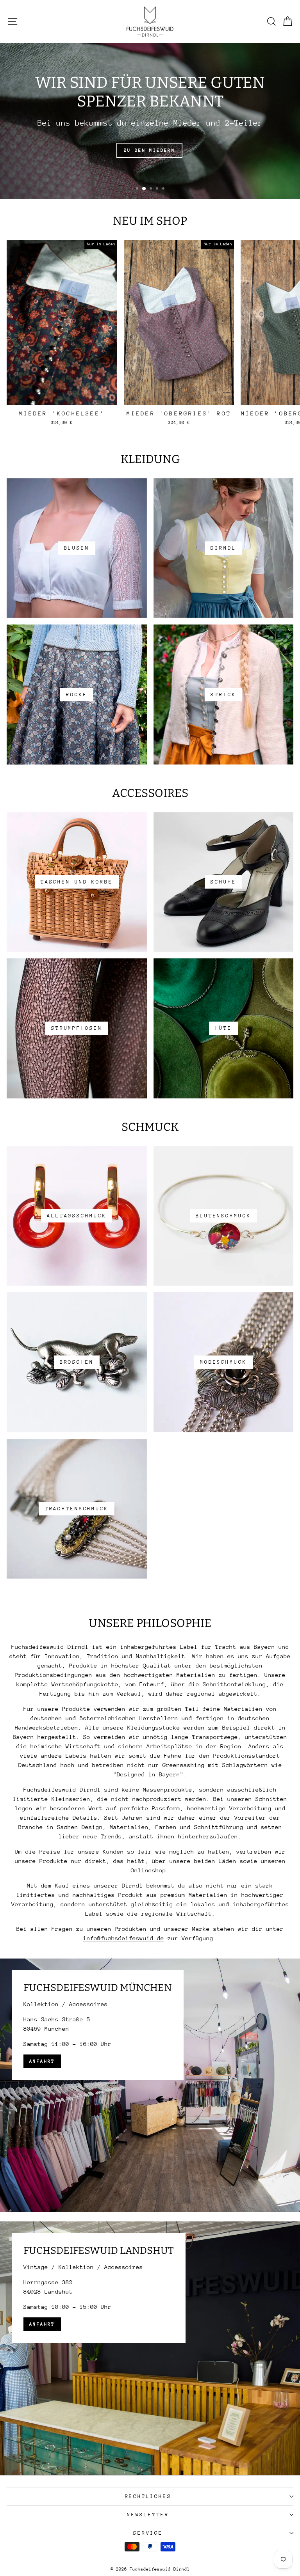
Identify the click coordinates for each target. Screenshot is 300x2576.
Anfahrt (42, 2061)
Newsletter (148, 2515)
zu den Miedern (150, 150)
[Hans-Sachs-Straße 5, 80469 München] (150, 2085)
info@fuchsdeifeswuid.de (124, 1938)
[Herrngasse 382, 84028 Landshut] (150, 2348)
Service (148, 2533)
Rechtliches (148, 2496)
